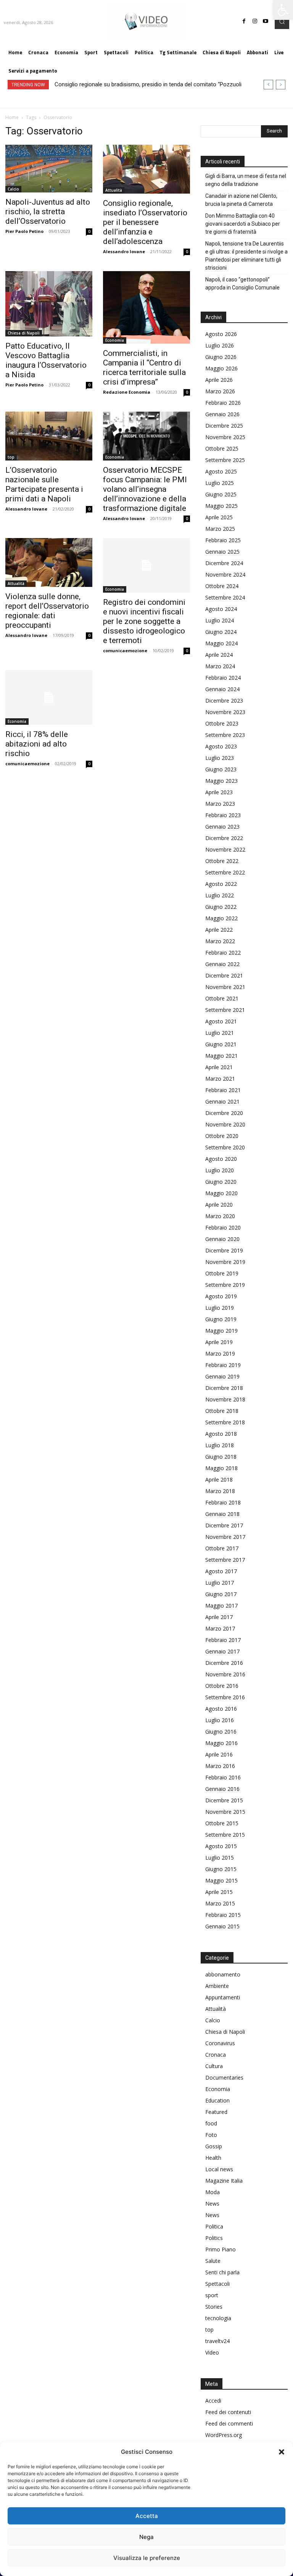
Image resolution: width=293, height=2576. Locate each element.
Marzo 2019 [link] (220, 1353)
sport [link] (212, 2295)
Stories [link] (214, 2307)
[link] (283, 10)
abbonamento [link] (223, 1974)
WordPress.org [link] (224, 2435)
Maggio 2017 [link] (221, 1606)
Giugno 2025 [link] (221, 494)
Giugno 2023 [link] (221, 769)
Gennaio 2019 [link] (222, 1376)
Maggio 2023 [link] (221, 781)
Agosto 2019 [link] (221, 1296)
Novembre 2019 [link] (225, 1262)
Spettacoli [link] (217, 2284)
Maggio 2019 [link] (221, 1331)
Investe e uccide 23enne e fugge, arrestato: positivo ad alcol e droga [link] (140, 84)
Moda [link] (213, 2192)
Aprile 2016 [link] (219, 1754)
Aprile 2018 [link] (219, 1480)
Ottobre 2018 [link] (222, 1411)
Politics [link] (214, 2238)
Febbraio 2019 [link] (223, 1365)
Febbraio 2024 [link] (223, 678)
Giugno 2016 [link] (221, 1732)
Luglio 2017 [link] (220, 1583)
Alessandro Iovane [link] (124, 251)
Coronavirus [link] (220, 2043)
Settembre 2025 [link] (225, 460)
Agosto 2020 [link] (221, 1159)
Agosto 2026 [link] (221, 334)
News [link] (212, 2203)
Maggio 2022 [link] (221, 918)
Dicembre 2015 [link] (224, 1800)
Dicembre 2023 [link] (224, 701)
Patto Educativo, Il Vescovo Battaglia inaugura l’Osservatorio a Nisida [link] (46, 360)
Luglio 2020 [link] (220, 1170)
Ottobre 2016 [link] (222, 1686)
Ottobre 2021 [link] (222, 998)
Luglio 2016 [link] (220, 1720)
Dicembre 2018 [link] (224, 1388)
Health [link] (213, 2158)
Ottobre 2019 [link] (222, 1273)
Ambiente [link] (217, 1986)
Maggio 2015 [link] (221, 1880)
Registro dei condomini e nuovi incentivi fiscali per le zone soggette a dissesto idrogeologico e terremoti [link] (144, 621)
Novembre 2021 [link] (225, 987)
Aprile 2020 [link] (219, 1205)
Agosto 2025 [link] (221, 471)
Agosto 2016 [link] (221, 1709)
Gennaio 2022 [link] (222, 964)
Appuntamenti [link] (223, 1997)
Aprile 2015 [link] (219, 1892)
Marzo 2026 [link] (220, 391)
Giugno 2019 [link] (221, 1319)
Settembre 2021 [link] (225, 1010)
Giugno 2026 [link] (221, 357)
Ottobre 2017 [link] (222, 1548)
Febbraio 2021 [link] (223, 1090)
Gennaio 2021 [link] (222, 1101)
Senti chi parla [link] (222, 2272)
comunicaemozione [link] (125, 650)
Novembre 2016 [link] (225, 1674)
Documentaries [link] (224, 2077)
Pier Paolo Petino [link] (24, 231)
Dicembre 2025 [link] (224, 426)
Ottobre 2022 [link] (222, 861)
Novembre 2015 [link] (225, 1812)
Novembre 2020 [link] (225, 1124)
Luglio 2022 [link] (220, 895)
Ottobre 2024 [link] (222, 586)
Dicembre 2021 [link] (224, 975)
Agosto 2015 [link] (221, 1846)
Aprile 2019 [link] (219, 1342)
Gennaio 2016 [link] (222, 1789)
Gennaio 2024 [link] (222, 689)
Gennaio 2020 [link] (222, 1239)
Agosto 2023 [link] (221, 746)
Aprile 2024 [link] (219, 655)
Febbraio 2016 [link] (223, 1777)
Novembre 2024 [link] (225, 575)
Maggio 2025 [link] (221, 506)
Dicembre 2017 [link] (224, 1525)
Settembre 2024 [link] (225, 597)
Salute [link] (213, 2261)
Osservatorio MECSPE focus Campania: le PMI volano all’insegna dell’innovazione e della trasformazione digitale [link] (145, 489)
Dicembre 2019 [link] (224, 1250)
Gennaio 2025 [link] (222, 552)
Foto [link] (211, 2135)
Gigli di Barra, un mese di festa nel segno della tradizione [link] (246, 180)
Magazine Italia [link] (224, 2181)
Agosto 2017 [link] (221, 1571)
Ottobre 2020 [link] (222, 1136)
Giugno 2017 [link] (221, 1594)
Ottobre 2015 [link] (222, 1823)
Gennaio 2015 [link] (222, 1926)
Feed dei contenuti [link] (228, 2412)
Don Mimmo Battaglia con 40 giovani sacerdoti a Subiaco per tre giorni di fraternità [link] (243, 224)
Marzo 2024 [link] (220, 666)
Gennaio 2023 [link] (222, 827)
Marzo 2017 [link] (220, 1628)
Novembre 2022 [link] (225, 849)
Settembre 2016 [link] (225, 1697)
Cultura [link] (214, 2066)
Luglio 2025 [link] (220, 483)
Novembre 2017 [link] (225, 1537)
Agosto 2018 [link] (221, 1434)
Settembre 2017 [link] (225, 1560)
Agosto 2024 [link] (221, 609)
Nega (146, 2537)
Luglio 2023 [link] (220, 758)
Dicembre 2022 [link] (224, 838)
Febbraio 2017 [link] (223, 1640)
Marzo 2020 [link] (220, 1216)
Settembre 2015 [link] (225, 1835)
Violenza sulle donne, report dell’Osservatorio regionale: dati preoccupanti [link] (47, 611)
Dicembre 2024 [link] (224, 563)
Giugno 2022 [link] (221, 907)
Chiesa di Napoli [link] (24, 333)
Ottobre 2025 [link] (222, 448)
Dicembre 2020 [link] (224, 1113)
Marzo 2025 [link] (220, 529)
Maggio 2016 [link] (221, 1743)
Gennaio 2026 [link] (222, 414)
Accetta (147, 2516)
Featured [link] (216, 2112)
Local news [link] (219, 2169)
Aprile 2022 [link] (219, 930)
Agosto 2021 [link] (221, 1021)
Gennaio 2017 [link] (222, 1651)
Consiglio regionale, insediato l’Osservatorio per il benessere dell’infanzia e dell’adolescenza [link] (145, 222)
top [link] (11, 457)
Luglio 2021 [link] (220, 1033)
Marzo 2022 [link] (220, 941)
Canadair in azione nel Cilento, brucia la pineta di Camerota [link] (241, 200)
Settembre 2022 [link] (225, 872)
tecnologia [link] (218, 2318)
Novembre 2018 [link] (225, 1399)
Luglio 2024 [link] (220, 620)
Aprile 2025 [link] (219, 517)
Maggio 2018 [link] (221, 1468)
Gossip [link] (214, 2146)
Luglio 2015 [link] (220, 1858)
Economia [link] (115, 340)
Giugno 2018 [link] (221, 1457)
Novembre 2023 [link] (225, 712)
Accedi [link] (213, 2401)
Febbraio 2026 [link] (223, 403)
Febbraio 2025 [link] (223, 540)
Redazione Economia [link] (127, 392)
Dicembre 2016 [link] (224, 1663)
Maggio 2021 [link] (221, 1056)
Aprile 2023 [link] (219, 792)
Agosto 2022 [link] (221, 884)
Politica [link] (214, 2226)
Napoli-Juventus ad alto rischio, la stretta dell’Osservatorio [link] (48, 212)
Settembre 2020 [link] (225, 1147)
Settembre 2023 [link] (225, 735)
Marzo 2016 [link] (220, 1766)
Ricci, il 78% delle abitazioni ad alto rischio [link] (37, 744)
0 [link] (89, 231)
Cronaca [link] (216, 2055)
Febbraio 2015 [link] (223, 1915)
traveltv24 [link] (217, 2341)
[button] (282, 2452)
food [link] (211, 2123)
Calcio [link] (13, 189)
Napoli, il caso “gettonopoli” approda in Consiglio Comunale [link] (242, 284)
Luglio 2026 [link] (220, 345)
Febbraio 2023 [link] (223, 815)
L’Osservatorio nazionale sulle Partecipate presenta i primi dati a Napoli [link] (44, 484)
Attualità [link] (114, 190)
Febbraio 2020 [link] (223, 1227)
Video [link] (212, 2352)
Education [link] (217, 2100)
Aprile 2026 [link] (219, 380)
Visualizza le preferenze (147, 2558)
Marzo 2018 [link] (220, 1491)
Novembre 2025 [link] (225, 437)
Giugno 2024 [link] (221, 632)
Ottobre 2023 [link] (222, 723)
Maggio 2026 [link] (221, 368)
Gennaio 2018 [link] (222, 1514)
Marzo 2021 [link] (220, 1079)
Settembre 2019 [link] (225, 1285)
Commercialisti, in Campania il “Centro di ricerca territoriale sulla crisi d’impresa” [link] (144, 368)
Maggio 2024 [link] (221, 643)
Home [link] (12, 117)
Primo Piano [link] (221, 2249)
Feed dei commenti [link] (229, 2423)
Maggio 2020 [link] (221, 1193)
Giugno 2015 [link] (221, 1869)
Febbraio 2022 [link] (223, 953)
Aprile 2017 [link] (219, 1617)
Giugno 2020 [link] (221, 1182)
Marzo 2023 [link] (220, 804)
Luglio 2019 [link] (220, 1308)
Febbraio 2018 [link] (223, 1502)
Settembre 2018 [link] (225, 1422)
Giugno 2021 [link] (221, 1044)
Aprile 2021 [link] (219, 1067)
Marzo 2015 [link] (220, 1903)
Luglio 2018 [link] (220, 1445)
